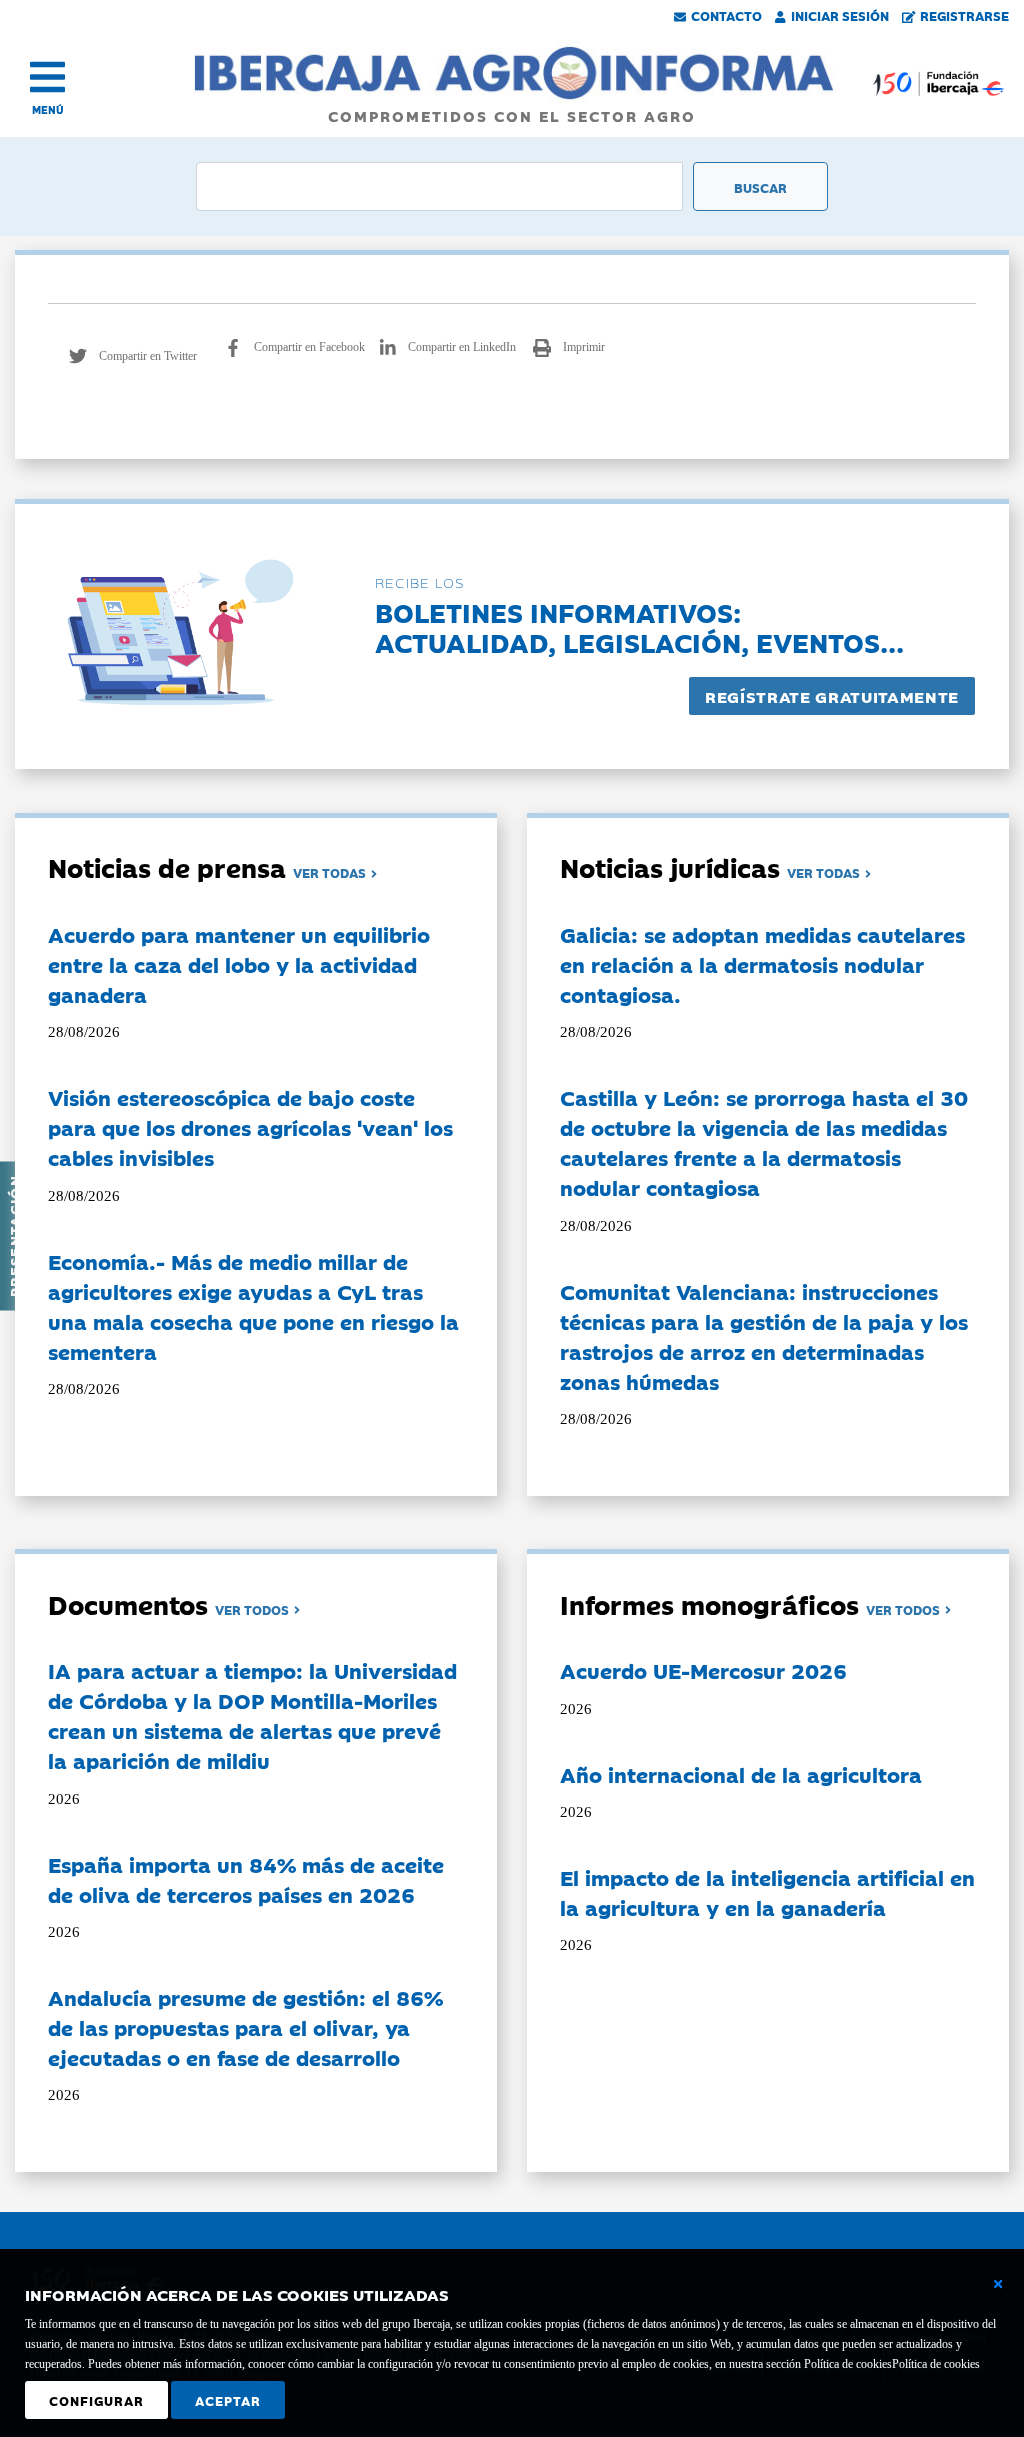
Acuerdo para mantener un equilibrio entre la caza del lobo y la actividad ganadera (239, 964)
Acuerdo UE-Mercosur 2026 (703, 1670)
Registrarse (964, 15)
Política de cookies (936, 2364)
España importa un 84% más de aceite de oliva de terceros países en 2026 (246, 1879)
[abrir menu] (47, 77)
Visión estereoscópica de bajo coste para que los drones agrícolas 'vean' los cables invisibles (250, 1127)
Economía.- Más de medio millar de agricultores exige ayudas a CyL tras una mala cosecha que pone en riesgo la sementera (253, 1306)
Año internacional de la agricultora (741, 1774)
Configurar (96, 2400)
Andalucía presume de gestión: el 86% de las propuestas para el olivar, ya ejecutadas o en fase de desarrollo (245, 2027)
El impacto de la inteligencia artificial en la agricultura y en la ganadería (767, 1892)
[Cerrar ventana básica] (998, 2284)
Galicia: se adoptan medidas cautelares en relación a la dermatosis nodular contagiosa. (762, 964)
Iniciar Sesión (840, 15)
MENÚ (48, 109)
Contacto (726, 15)
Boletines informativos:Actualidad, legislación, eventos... (639, 626)
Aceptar (228, 2400)
